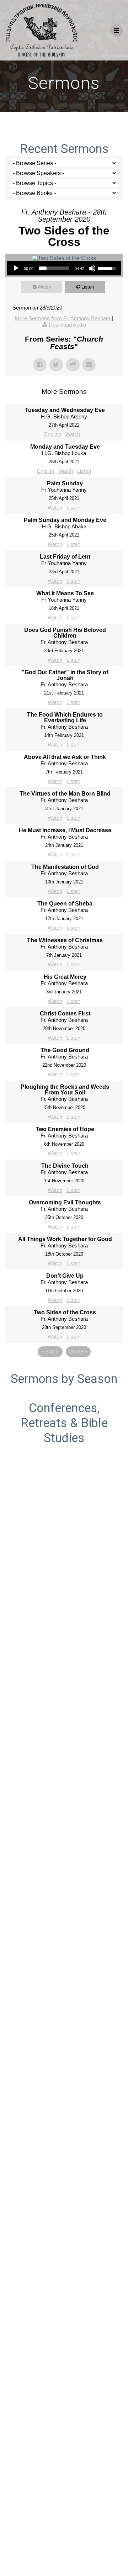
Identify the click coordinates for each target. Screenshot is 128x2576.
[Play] (16, 268)
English (53, 434)
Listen (88, 287)
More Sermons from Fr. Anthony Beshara (63, 318)
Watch (44, 287)
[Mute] (92, 268)
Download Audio (67, 325)
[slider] (54, 268)
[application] (64, 268)
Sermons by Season (64, 1379)
